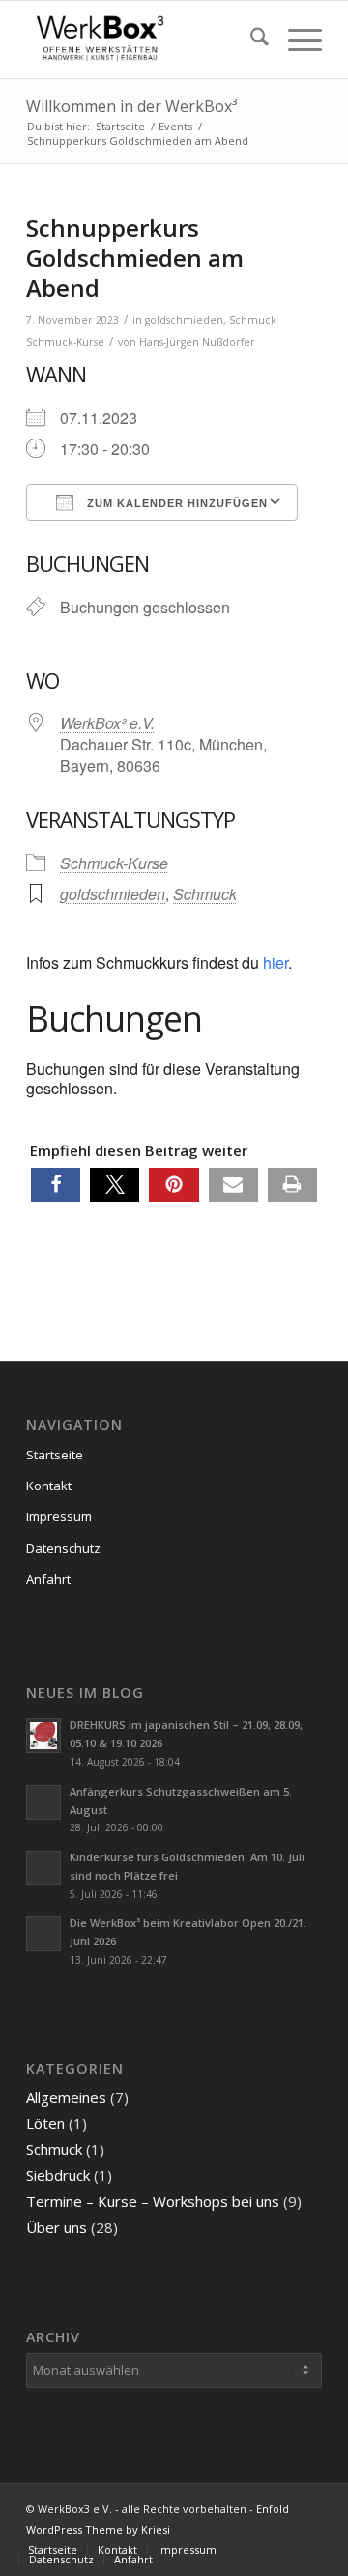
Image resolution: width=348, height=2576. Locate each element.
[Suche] (250, 40)
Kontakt (49, 1486)
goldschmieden (184, 320)
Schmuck (253, 320)
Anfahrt (48, 1579)
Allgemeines (66, 2097)
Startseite (55, 1455)
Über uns (57, 2227)
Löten (45, 2123)
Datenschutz (63, 1548)
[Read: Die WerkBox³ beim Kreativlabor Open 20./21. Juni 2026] (43, 1934)
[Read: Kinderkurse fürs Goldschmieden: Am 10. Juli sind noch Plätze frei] (43, 1868)
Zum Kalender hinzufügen (175, 503)
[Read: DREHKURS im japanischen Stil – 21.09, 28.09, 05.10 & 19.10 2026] (43, 1736)
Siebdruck (58, 2175)
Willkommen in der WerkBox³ (131, 106)
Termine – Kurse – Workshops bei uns (153, 2201)
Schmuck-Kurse (65, 342)
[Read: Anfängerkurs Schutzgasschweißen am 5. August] (43, 1802)
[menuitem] (250, 40)
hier (275, 962)
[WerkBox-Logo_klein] (145, 40)
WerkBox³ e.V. (107, 723)
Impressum (59, 1516)
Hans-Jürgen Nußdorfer (197, 342)
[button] (56, 1185)
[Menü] (295, 40)
